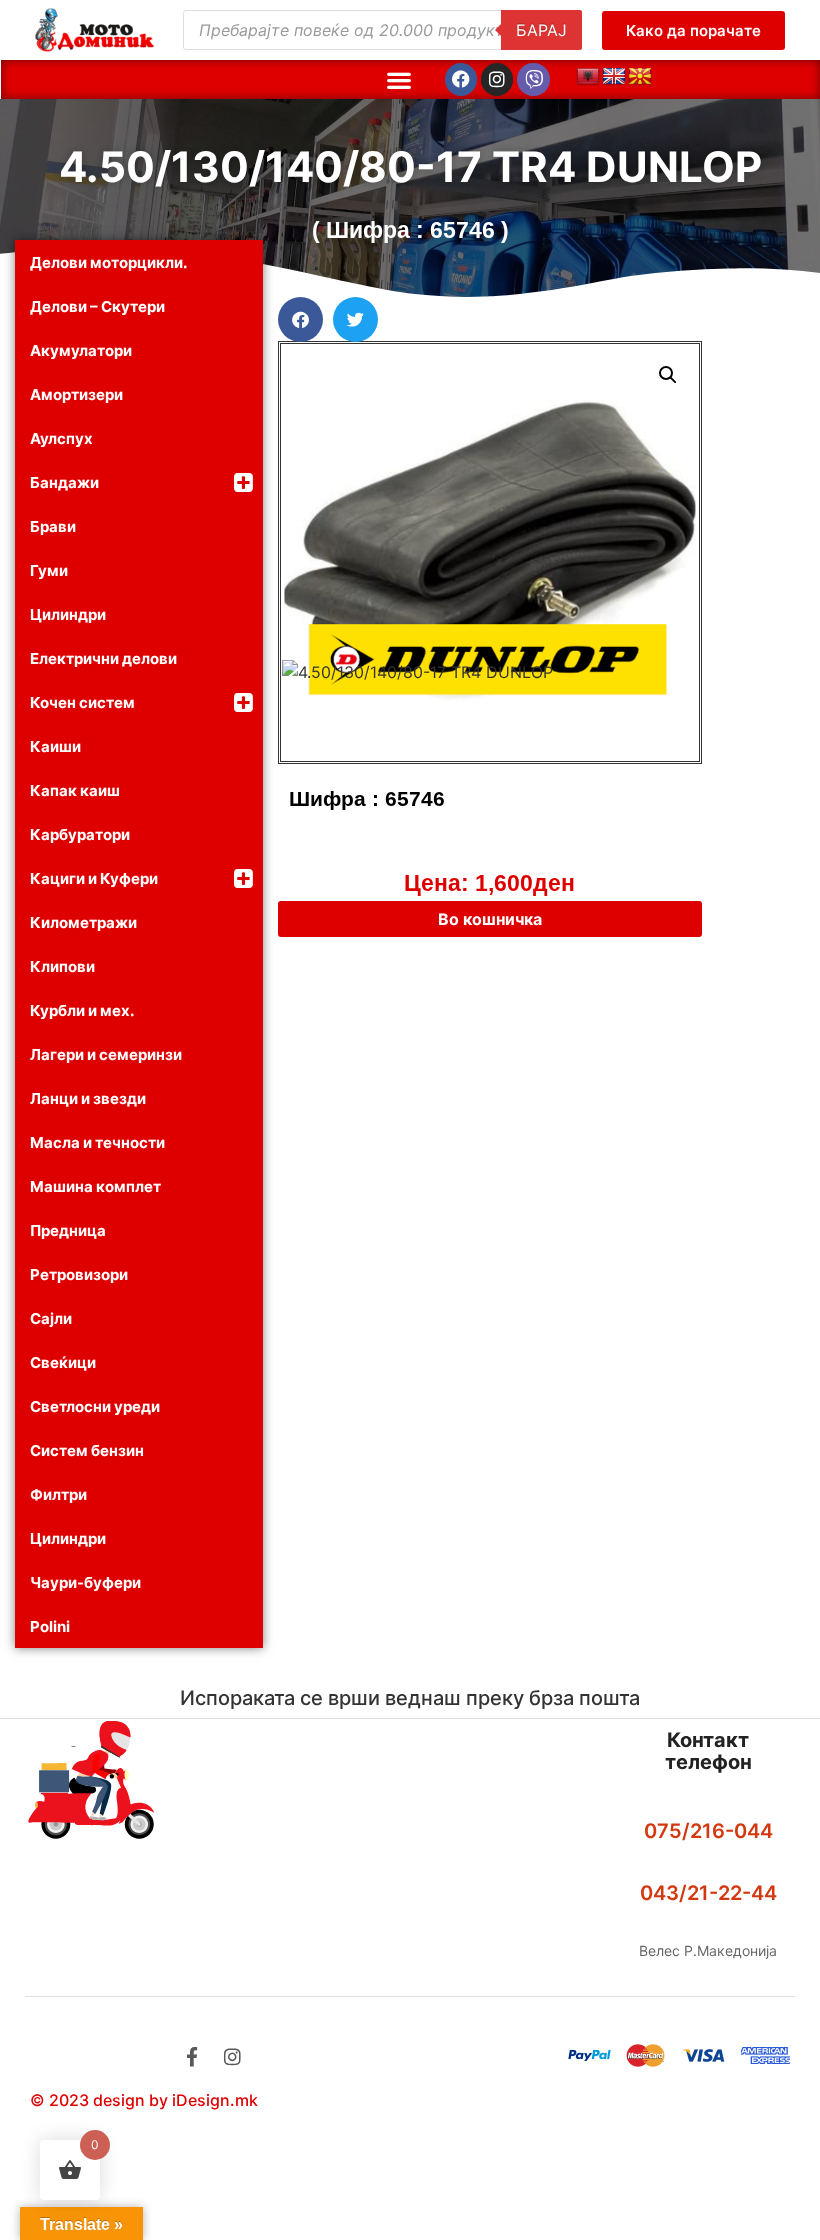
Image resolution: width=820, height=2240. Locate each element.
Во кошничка (490, 919)
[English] (614, 77)
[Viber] (533, 79)
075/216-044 (708, 1831)
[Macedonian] (640, 77)
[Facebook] (461, 79)
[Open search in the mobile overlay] (382, 30)
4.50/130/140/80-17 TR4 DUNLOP (410, 166)
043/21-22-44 (708, 1893)
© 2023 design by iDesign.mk (144, 2100)
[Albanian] (588, 77)
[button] (398, 79)
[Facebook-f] (191, 2056)
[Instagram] (497, 79)
